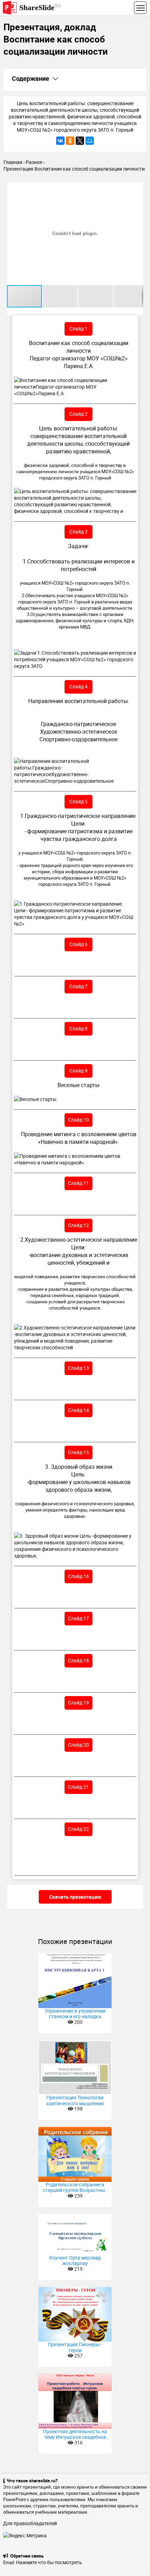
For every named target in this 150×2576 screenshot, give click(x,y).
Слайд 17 (78, 1618)
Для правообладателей (30, 2523)
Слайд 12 (78, 1225)
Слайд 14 (78, 1410)
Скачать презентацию (75, 1897)
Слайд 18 (78, 1660)
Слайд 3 (78, 532)
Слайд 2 (78, 414)
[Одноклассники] (70, 141)
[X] (80, 141)
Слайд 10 (78, 1120)
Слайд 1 (78, 329)
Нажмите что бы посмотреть (49, 2562)
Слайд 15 (78, 1452)
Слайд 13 (78, 1368)
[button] (137, 189)
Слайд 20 (78, 1745)
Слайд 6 (78, 944)
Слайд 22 (78, 1829)
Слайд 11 (78, 1183)
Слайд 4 (78, 686)
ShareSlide (40, 7)
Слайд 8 (78, 1028)
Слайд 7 (78, 986)
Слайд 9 (78, 1071)
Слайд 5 (78, 801)
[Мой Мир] (90, 141)
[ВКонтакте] (60, 141)
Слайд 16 (78, 1576)
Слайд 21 (78, 1787)
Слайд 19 (78, 1703)
